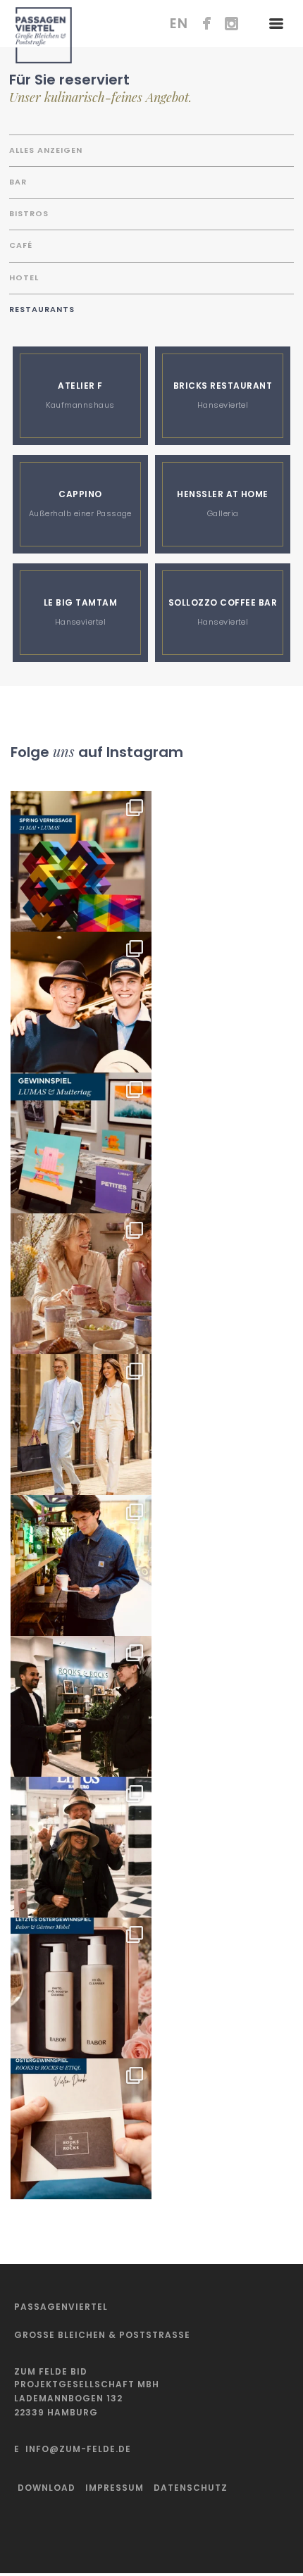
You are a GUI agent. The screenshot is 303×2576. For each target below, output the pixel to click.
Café (21, 245)
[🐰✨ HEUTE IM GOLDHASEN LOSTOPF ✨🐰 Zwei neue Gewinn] (81, 1988)
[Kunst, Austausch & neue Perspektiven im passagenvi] (81, 861)
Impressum (115, 2488)
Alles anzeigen (46, 150)
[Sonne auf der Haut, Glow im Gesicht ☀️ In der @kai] (81, 1425)
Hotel (24, 277)
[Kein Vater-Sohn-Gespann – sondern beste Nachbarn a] (81, 1002)
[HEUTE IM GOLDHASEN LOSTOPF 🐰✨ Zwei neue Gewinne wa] (81, 2129)
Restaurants (42, 309)
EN (179, 24)
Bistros (29, 213)
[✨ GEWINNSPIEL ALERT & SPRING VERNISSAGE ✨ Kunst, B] (81, 1143)
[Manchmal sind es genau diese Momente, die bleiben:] (81, 1284)
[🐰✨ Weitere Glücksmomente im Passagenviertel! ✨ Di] (81, 1706)
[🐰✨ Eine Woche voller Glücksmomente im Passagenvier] (81, 1847)
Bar (18, 182)
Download (47, 2488)
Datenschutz (191, 2488)
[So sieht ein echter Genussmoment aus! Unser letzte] (81, 1565)
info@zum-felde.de (78, 2449)
